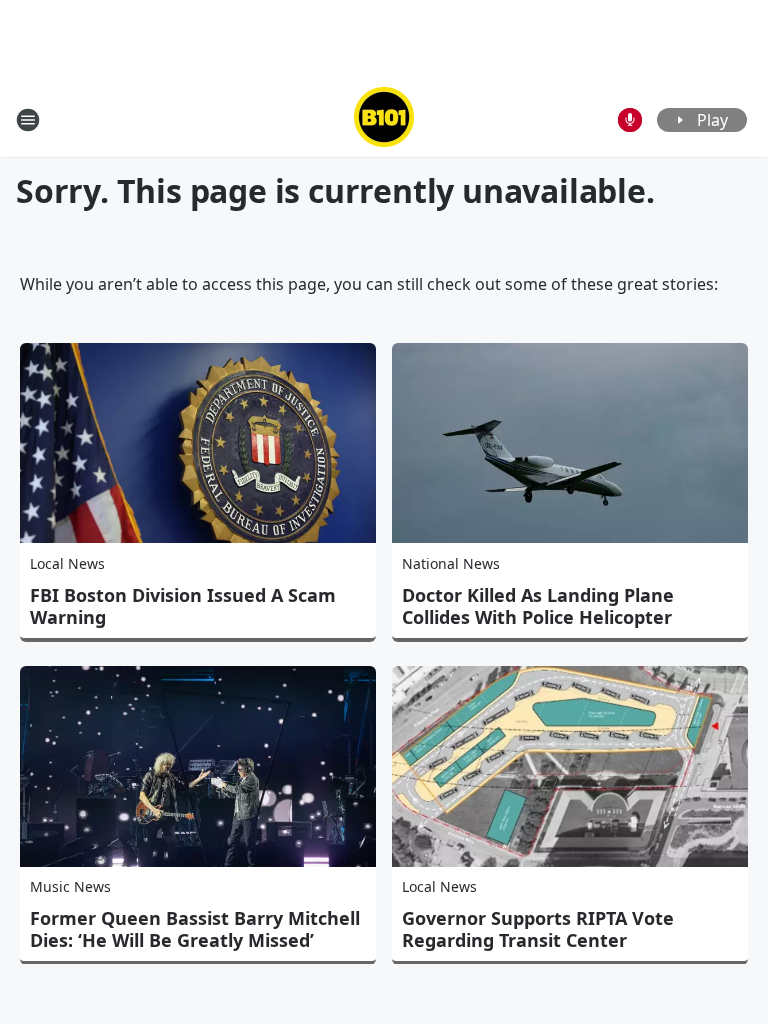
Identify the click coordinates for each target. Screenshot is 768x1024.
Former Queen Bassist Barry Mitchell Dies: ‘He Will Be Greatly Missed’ (195, 929)
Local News (67, 563)
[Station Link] (384, 119)
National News (451, 563)
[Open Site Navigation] (28, 120)
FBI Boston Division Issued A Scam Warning (183, 606)
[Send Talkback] (630, 120)
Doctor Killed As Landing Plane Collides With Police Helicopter (538, 606)
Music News (70, 886)
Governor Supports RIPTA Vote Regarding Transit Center (538, 929)
